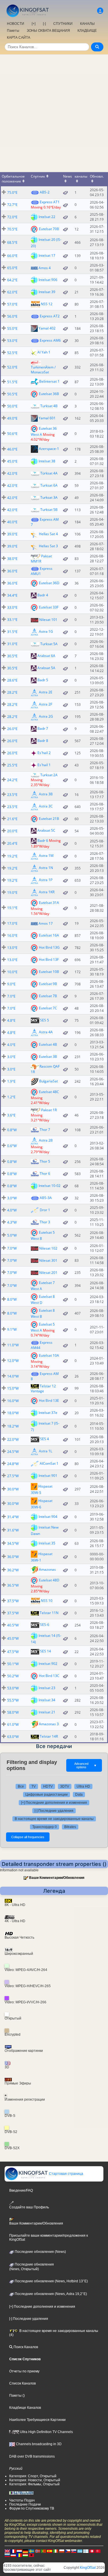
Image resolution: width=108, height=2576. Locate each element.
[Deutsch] (25, 2551)
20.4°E (12, 843)
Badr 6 (43, 841)
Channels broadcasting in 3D (38, 2444)
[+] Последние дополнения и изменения (54, 1803)
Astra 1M (46, 856)
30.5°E (12, 656)
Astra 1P (46, 880)
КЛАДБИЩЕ (87, 31)
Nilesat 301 (48, 1260)
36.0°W (13, 1557)
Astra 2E (46, 692)
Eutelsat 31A (49, 903)
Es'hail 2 (44, 753)
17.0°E (12, 923)
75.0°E (12, 192)
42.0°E (12, 473)
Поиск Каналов (25, 2347)
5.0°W (12, 1235)
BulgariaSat (49, 1081)
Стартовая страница (66, 2174)
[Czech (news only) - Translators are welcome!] (68, 2551)
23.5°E (12, 795)
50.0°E (12, 406)
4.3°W (12, 1222)
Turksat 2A (49, 775)
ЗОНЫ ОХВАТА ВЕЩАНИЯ (48, 31)
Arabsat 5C (46, 830)
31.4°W (13, 1517)
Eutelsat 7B (48, 996)
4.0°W (12, 1210)
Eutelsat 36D (49, 583)
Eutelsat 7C (48, 1008)
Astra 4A (46, 1032)
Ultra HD (83, 1786)
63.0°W (13, 1737)
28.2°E (12, 692)
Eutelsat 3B (48, 1056)
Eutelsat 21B (49, 818)
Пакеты (13, 31)
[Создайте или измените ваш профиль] (100, 11)
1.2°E (11, 1097)
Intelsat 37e (48, 1412)
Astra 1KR (47, 892)
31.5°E (12, 632)
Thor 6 (45, 1173)
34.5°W (13, 1543)
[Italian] (56, 2551)
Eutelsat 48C (49, 1092)
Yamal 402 (47, 328)
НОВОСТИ (16, 24)
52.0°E (12, 367)
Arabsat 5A (46, 668)
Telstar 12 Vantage (43, 1388)
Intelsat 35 (47, 1543)
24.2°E (12, 780)
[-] (44, 24)
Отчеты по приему (24, 2371)
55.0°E (12, 328)
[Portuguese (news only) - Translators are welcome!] (43, 2551)
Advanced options (86, 1765)
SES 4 (44, 1439)
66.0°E (12, 256)
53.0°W (13, 1688)
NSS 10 (47, 1600)
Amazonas (47, 1569)
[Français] (13, 2551)
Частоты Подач (22, 2500)
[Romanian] (19, 2555)
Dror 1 (45, 1210)
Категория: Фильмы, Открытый (34, 2484)
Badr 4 (43, 595)
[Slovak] (74, 2551)
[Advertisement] (54, 112)
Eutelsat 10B (49, 971)
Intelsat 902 (48, 1663)
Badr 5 (43, 680)
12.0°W (13, 1361)
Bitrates (70, 1827)
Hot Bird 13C (49, 1675)
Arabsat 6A (46, 656)
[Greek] (80, 2551)
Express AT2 (50, 316)
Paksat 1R (49, 1110)
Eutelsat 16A (49, 935)
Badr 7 (43, 728)
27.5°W (13, 1476)
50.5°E (12, 394)
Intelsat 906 (48, 279)
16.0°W (13, 1401)
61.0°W (13, 1725)
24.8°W (13, 1464)
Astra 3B (46, 794)
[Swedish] (31, 2551)
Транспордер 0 (44, 1827)
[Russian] (7, 2555)
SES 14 (46, 1651)
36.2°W (13, 1570)
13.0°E (12, 948)
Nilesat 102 (48, 1248)
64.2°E (12, 280)
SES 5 (44, 1020)
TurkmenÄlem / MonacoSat (43, 370)
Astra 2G (46, 716)
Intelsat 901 (48, 1475)
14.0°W (13, 1376)
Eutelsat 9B (48, 983)
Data (79, 1795)
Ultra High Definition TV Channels (46, 2432)
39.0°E (12, 534)
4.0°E (11, 1045)
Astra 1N (46, 868)
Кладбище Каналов (25, 2408)
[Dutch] (19, 2551)
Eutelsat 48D (49, 1580)
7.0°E (11, 996)
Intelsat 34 (47, 1700)
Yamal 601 (47, 418)
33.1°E (12, 620)
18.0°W (13, 1413)
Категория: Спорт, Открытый (33, 2476)
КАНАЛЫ (87, 24)
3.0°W (12, 1198)
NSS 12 (47, 304)
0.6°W (12, 1146)
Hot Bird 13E (49, 1400)
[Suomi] (86, 2551)
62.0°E (12, 292)
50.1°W (13, 1664)
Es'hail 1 (44, 765)
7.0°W (12, 1248)
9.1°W (12, 1329)
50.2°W (13, 1676)
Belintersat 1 (49, 381)
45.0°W (13, 1638)
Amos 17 (46, 923)
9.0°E (11, 984)
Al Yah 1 (44, 352)
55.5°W (13, 1700)
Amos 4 (45, 268)
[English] (7, 2551)
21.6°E (12, 819)
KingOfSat (88, 2568)
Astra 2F (46, 704)
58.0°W (13, 1712)
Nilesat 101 (48, 620)
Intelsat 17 (47, 255)
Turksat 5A (49, 644)
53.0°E (12, 341)
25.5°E (12, 765)
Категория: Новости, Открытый (35, 2480)
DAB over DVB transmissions (32, 2456)
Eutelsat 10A (49, 1355)
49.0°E (12, 418)
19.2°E (12, 856)
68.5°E (12, 242)
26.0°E (12, 729)
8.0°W (12, 1299)
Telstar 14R (49, 1736)
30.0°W (13, 1489)
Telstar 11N (49, 1613)
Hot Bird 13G (49, 947)
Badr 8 (43, 741)
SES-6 (45, 1625)
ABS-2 (45, 192)
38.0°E (12, 559)
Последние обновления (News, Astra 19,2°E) (50, 2294)
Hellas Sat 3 (48, 546)
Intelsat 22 (47, 216)
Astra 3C (46, 806)
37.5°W (13, 1601)
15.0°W (13, 1388)
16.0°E (12, 936)
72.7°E (12, 205)
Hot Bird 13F (49, 959)
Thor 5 (45, 1161)
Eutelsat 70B (49, 229)
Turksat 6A (49, 485)
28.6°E (12, 680)
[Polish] (62, 2551)
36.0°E (12, 571)
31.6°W (13, 1530)
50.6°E (12, 434)
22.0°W (13, 1439)
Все (21, 1786)
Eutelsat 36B (49, 393)
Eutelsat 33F (49, 607)
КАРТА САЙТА (19, 38)
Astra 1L (46, 1451)
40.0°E (12, 522)
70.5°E (12, 229)
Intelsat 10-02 (50, 1185)
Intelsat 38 (47, 461)
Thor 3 (45, 1222)
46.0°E (12, 449)
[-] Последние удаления (54, 1811)
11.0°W (13, 1345)
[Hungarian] (25, 2555)
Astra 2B (46, 1140)
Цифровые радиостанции (47, 1795)
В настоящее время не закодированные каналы (54, 1819)
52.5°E (12, 353)
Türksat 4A (49, 473)
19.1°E (12, 908)
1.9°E (11, 1081)
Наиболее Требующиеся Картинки (37, 2420)
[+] (34, 24)
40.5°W (13, 1625)
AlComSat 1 (49, 1463)
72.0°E (12, 217)
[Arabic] (92, 2551)
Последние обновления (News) (40, 2252)
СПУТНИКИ (63, 24)
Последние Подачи (25, 2504)
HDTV (48, 1786)
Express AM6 (50, 340)
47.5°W (13, 1652)
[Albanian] (31, 2555)
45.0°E (12, 461)
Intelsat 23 (47, 1688)
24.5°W (13, 1452)
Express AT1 (50, 202)
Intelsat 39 (47, 292)
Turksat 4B (49, 406)
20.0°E (12, 831)
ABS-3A (46, 1198)
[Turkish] (98, 2551)
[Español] (50, 2551)
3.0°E (11, 1057)
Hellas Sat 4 (48, 534)
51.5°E (12, 382)
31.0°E (12, 644)
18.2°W (13, 1426)
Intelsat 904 (48, 1516)
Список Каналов (22, 2383)
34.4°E (12, 595)
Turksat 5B (49, 510)
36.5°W (13, 1585)
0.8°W (12, 1130)
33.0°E (12, 607)
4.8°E (11, 1020)
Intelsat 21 (47, 1712)
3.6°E (11, 1115)
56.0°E (12, 316)
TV (34, 1786)
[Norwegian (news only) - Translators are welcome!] (37, 2551)
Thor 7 (45, 1130)
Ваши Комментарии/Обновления (57, 1878)
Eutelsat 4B (48, 1044)
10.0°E (12, 972)
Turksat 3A (49, 497)
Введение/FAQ (21, 2190)
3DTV (65, 1786)
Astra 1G (46, 631)
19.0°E (12, 893)
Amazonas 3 (49, 1724)
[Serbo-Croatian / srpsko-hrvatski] (13, 2555)
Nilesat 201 (48, 1273)
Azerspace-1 (49, 449)
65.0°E (12, 268)
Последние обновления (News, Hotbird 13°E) (51, 2281)
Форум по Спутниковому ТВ (32, 2508)
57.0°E (12, 304)
